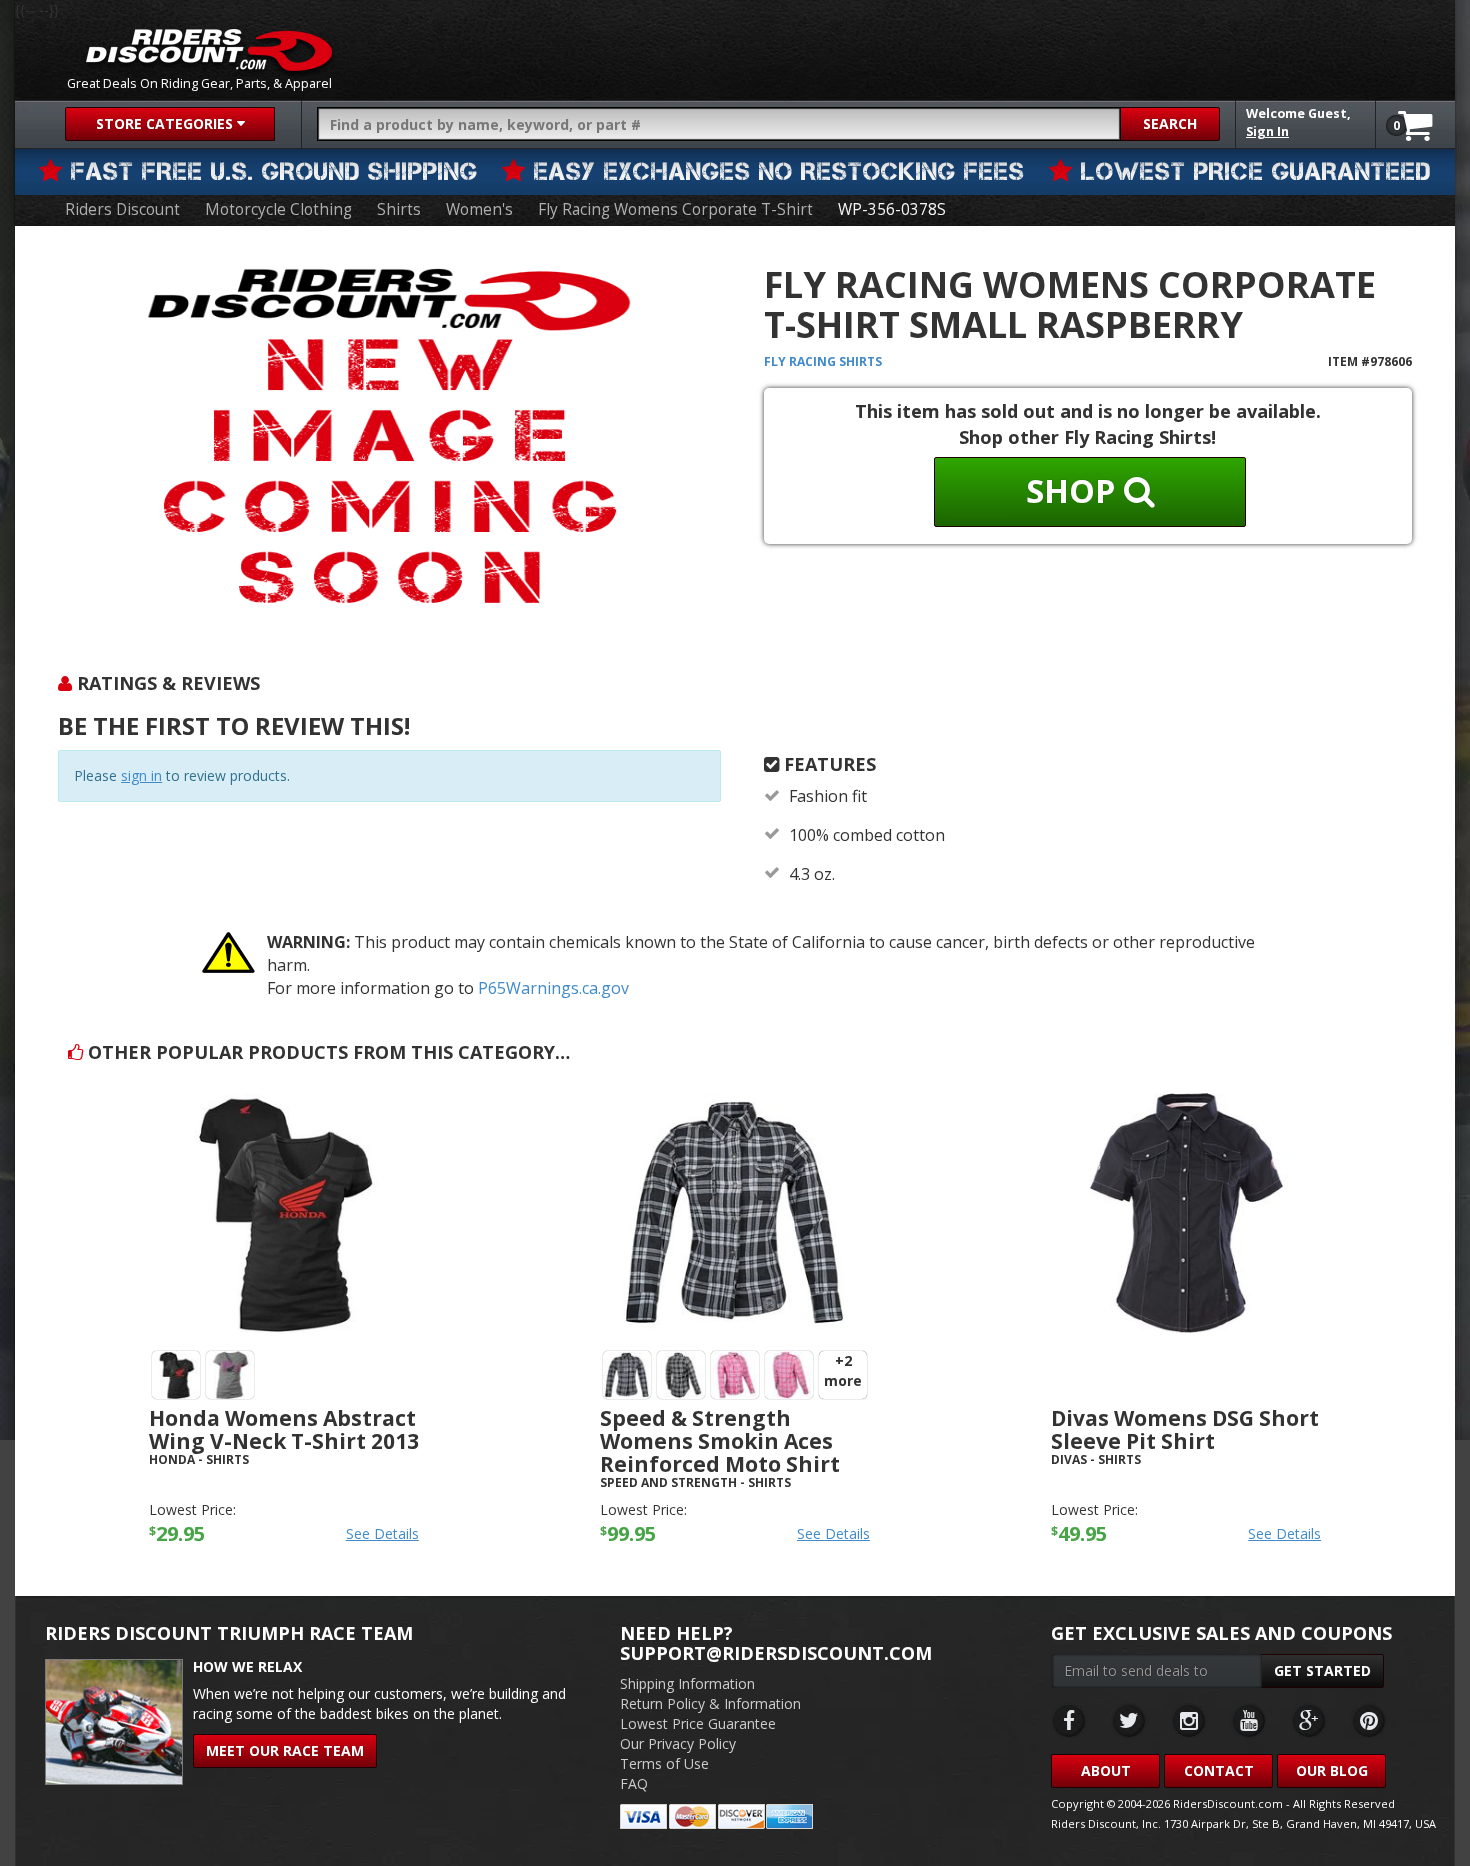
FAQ (634, 1783)
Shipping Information (687, 1683)
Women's (479, 209)
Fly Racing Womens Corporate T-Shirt (675, 209)
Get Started (1322, 1670)
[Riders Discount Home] (209, 50)
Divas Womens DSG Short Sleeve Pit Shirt (1185, 1429)
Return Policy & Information (710, 1703)
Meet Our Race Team (285, 1750)
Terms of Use (664, 1763)
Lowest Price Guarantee (698, 1723)
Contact (1219, 1770)
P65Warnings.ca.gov (553, 988)
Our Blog (1332, 1770)
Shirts (399, 209)
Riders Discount (122, 209)
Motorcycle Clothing (278, 209)
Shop (1075, 490)
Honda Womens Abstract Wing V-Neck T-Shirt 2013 (284, 1429)
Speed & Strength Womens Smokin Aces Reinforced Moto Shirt (720, 1441)
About (1106, 1770)
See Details (382, 1533)
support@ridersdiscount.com (776, 1653)
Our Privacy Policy (678, 1743)
